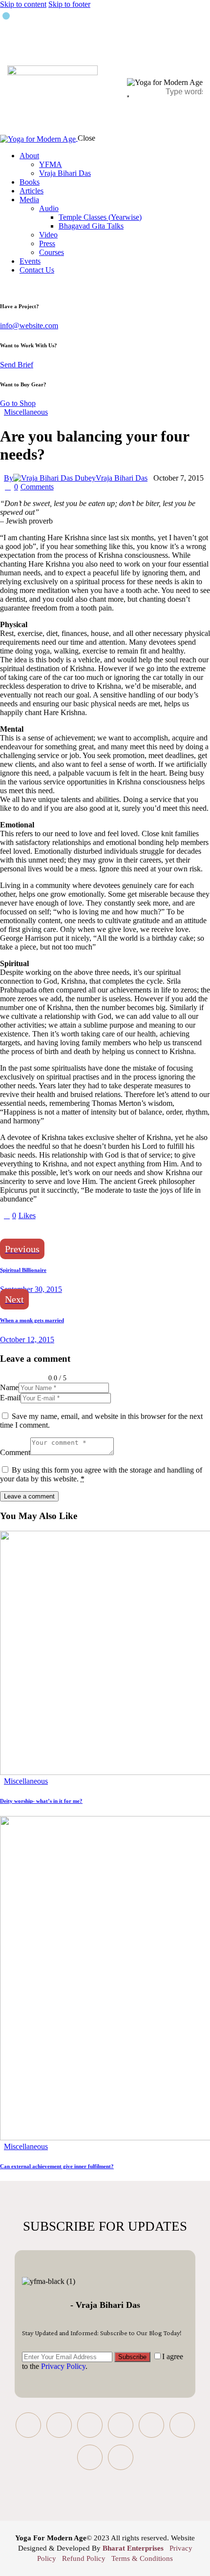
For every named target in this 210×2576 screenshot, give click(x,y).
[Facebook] (28, 2425)
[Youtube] (90, 2425)
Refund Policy (84, 2558)
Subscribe (132, 2357)
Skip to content (23, 4)
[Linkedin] (151, 2425)
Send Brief (17, 365)
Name (9, 1387)
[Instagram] (121, 2425)
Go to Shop (18, 403)
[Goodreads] (90, 2457)
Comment (15, 1452)
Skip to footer (69, 4)
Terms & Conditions (142, 2558)
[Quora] (182, 2425)
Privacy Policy (63, 2366)
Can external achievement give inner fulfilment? (57, 2166)
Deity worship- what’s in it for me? (41, 1801)
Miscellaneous (26, 412)
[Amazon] (121, 2457)
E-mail (10, 1398)
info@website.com (29, 326)
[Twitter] (59, 2425)
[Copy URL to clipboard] (94, 1232)
